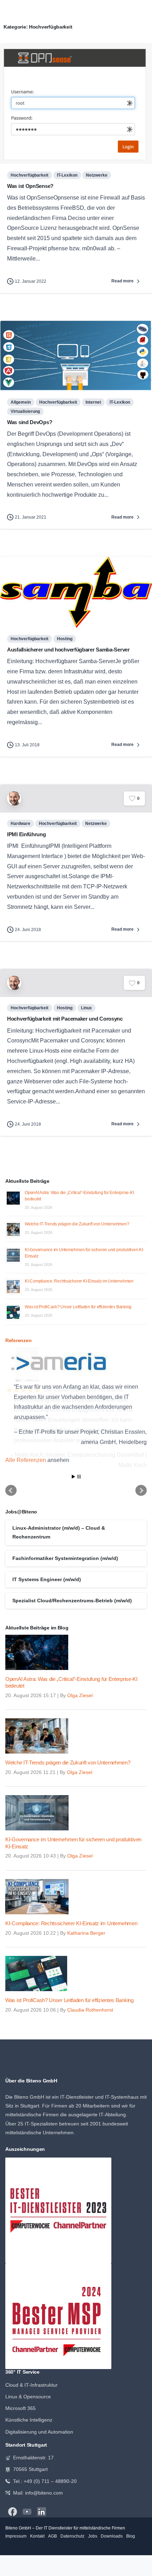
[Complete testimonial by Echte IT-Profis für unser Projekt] (75, 1363)
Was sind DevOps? (30, 422)
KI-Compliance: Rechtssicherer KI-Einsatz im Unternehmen (79, 1281)
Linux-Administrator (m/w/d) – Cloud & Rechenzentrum (59, 1530)
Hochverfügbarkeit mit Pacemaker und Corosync (65, 1019)
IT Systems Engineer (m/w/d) (47, 1577)
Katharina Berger (86, 1930)
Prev (11, 1488)
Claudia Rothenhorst (90, 2007)
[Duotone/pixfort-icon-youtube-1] (27, 2509)
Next (141, 1488)
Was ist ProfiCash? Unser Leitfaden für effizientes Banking (78, 1307)
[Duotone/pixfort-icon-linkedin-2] (42, 2509)
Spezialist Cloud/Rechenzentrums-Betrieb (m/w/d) (72, 1598)
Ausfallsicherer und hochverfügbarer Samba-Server (68, 650)
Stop (79, 1474)
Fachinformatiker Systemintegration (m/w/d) (65, 1555)
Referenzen (18, 1341)
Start (74, 1474)
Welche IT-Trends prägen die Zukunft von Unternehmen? (77, 1224)
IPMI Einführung (27, 834)
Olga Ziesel (80, 1693)
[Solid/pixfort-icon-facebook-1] (13, 2509)
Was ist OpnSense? (30, 186)
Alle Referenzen (26, 1460)
